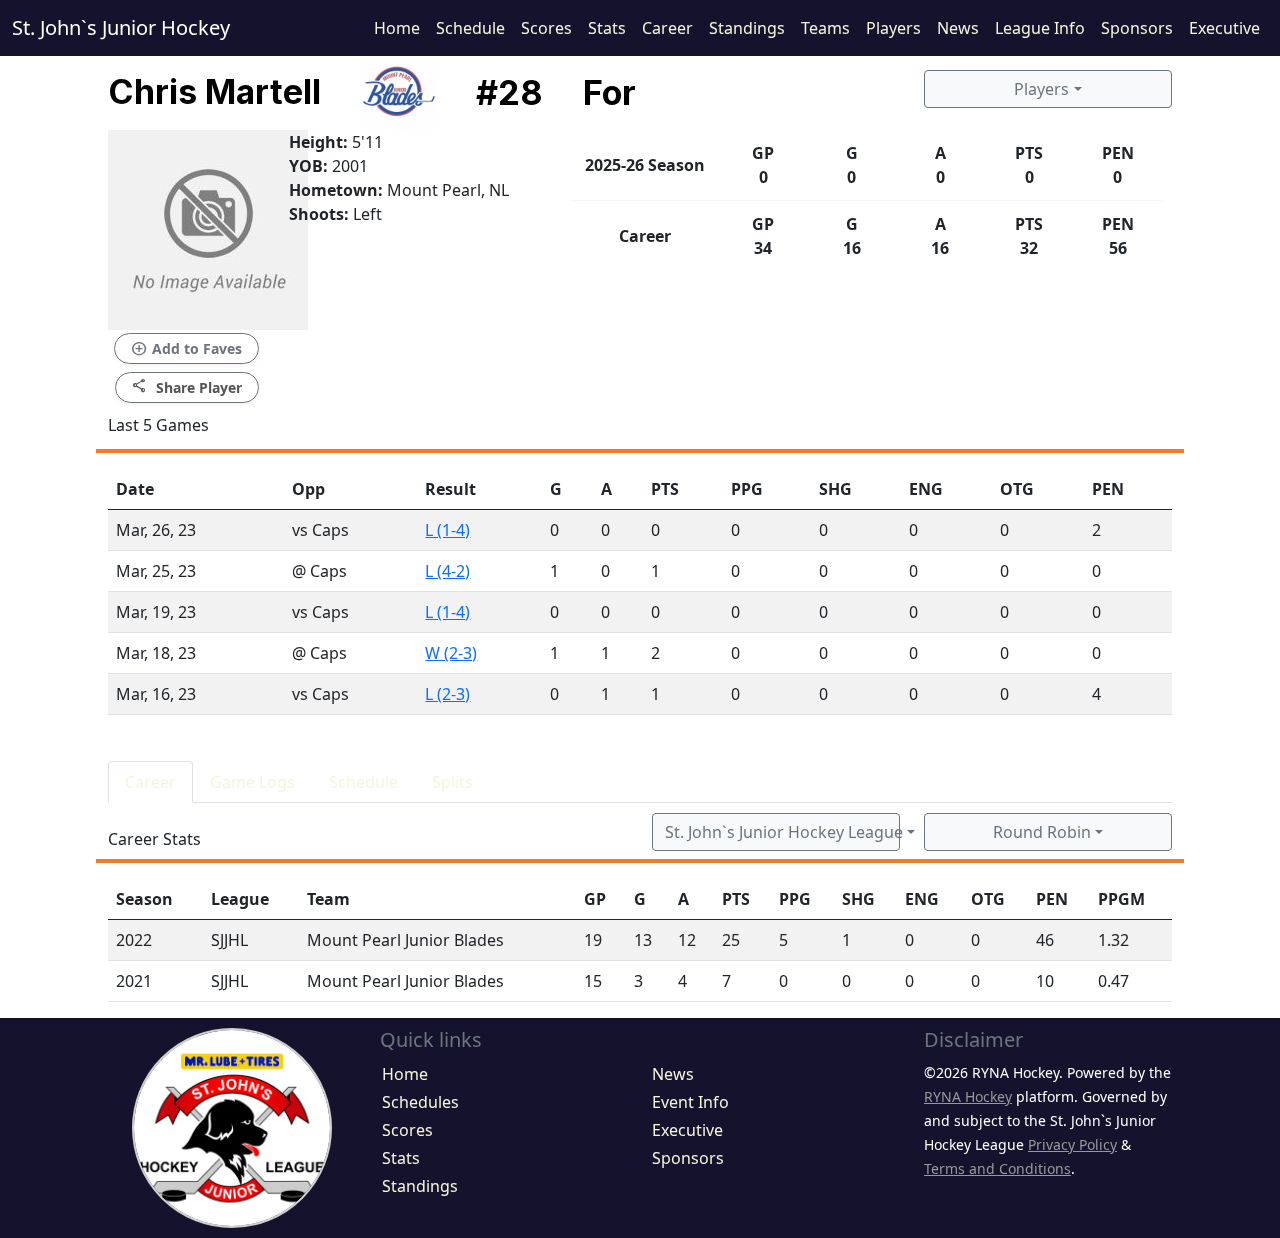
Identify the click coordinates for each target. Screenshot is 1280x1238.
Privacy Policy (1072, 1144)
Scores (546, 28)
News (958, 28)
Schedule (470, 28)
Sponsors (1137, 28)
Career (667, 28)
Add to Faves (186, 349)
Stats (607, 28)
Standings (747, 28)
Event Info (690, 1102)
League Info (1040, 28)
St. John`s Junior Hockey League (782, 832)
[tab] (150, 782)
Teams (825, 28)
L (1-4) (447, 530)
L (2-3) (447, 694)
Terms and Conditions (997, 1168)
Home (397, 28)
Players (893, 28)
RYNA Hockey (968, 1096)
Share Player (187, 386)
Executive (1224, 28)
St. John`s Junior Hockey (121, 27)
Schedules (420, 1102)
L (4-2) (447, 571)
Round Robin (1042, 832)
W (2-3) (451, 653)
